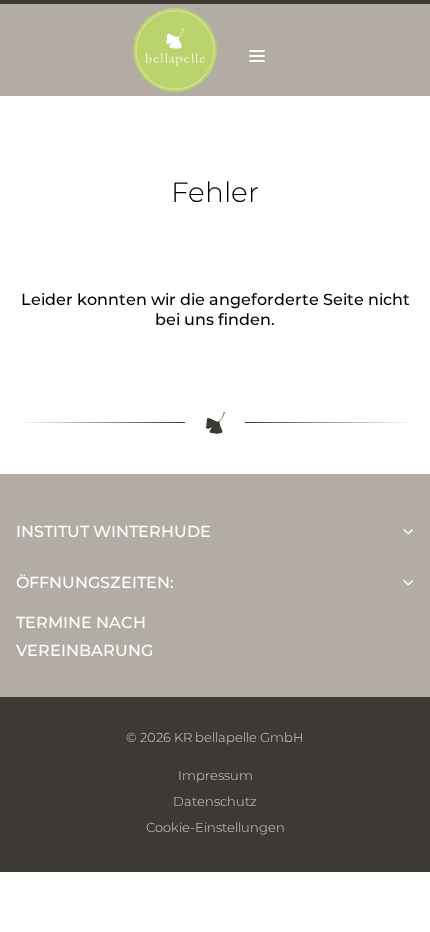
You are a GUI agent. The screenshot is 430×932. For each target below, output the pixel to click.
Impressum (215, 775)
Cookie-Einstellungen (215, 827)
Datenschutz (215, 801)
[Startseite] (175, 86)
